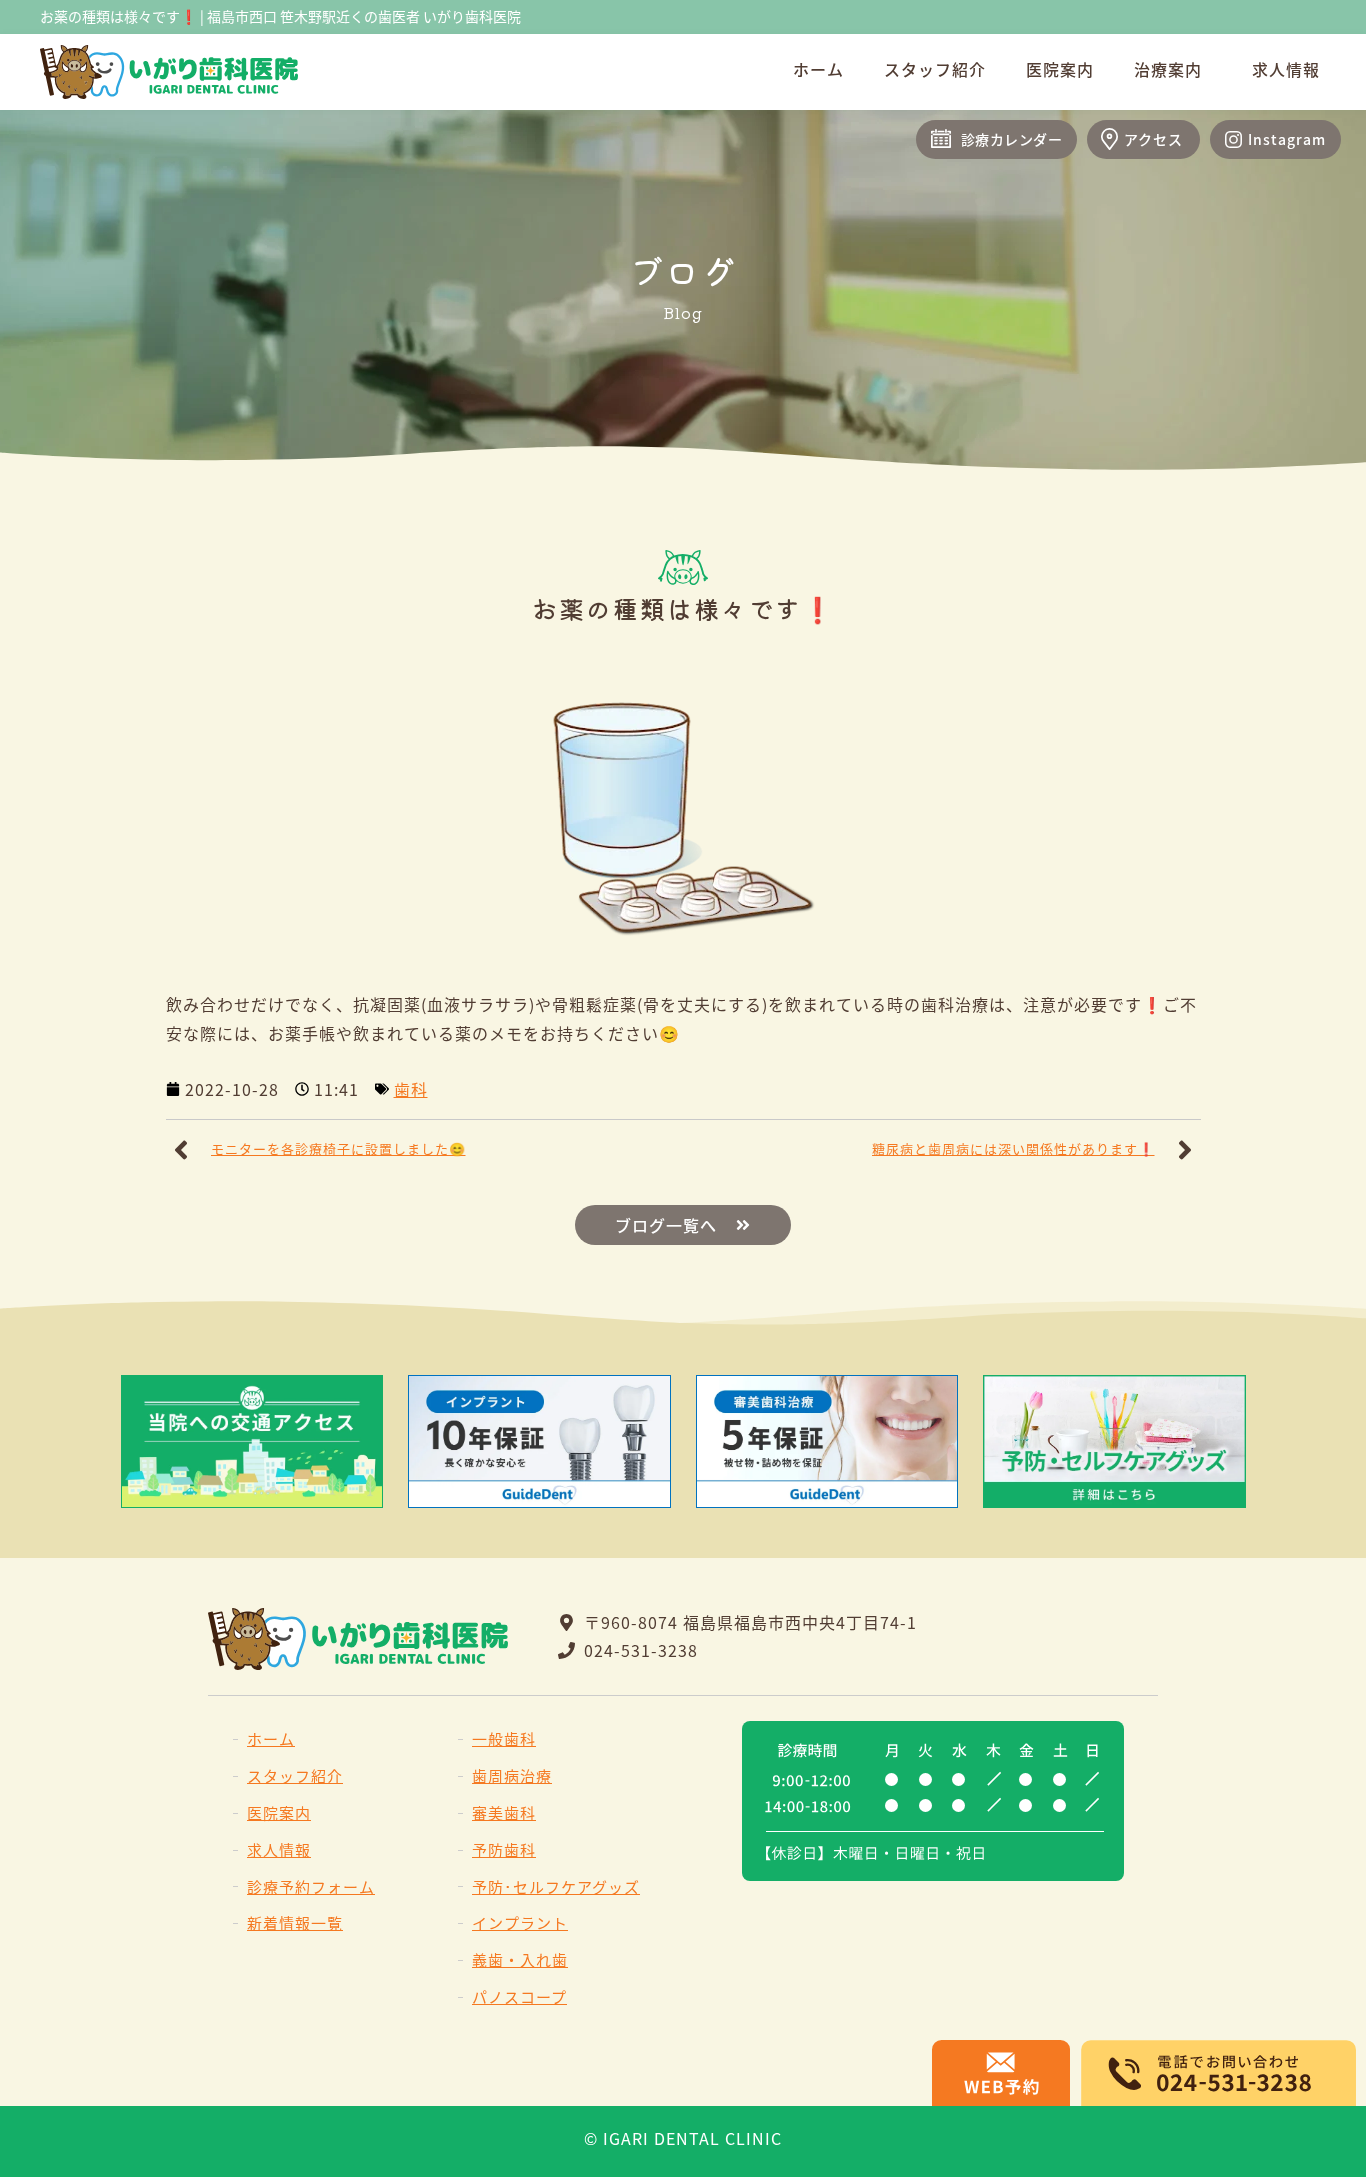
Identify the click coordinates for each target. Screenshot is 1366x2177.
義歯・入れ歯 (520, 1959)
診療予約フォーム (311, 1886)
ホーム (818, 69)
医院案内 (1060, 69)
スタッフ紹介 (935, 69)
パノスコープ (519, 1996)
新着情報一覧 (295, 1922)
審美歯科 (504, 1812)
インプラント (520, 1922)
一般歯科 (504, 1738)
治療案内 (1168, 69)
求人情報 (1286, 69)
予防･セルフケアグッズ (556, 1886)
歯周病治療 (512, 1775)
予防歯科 (504, 1849)
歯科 (411, 1089)
